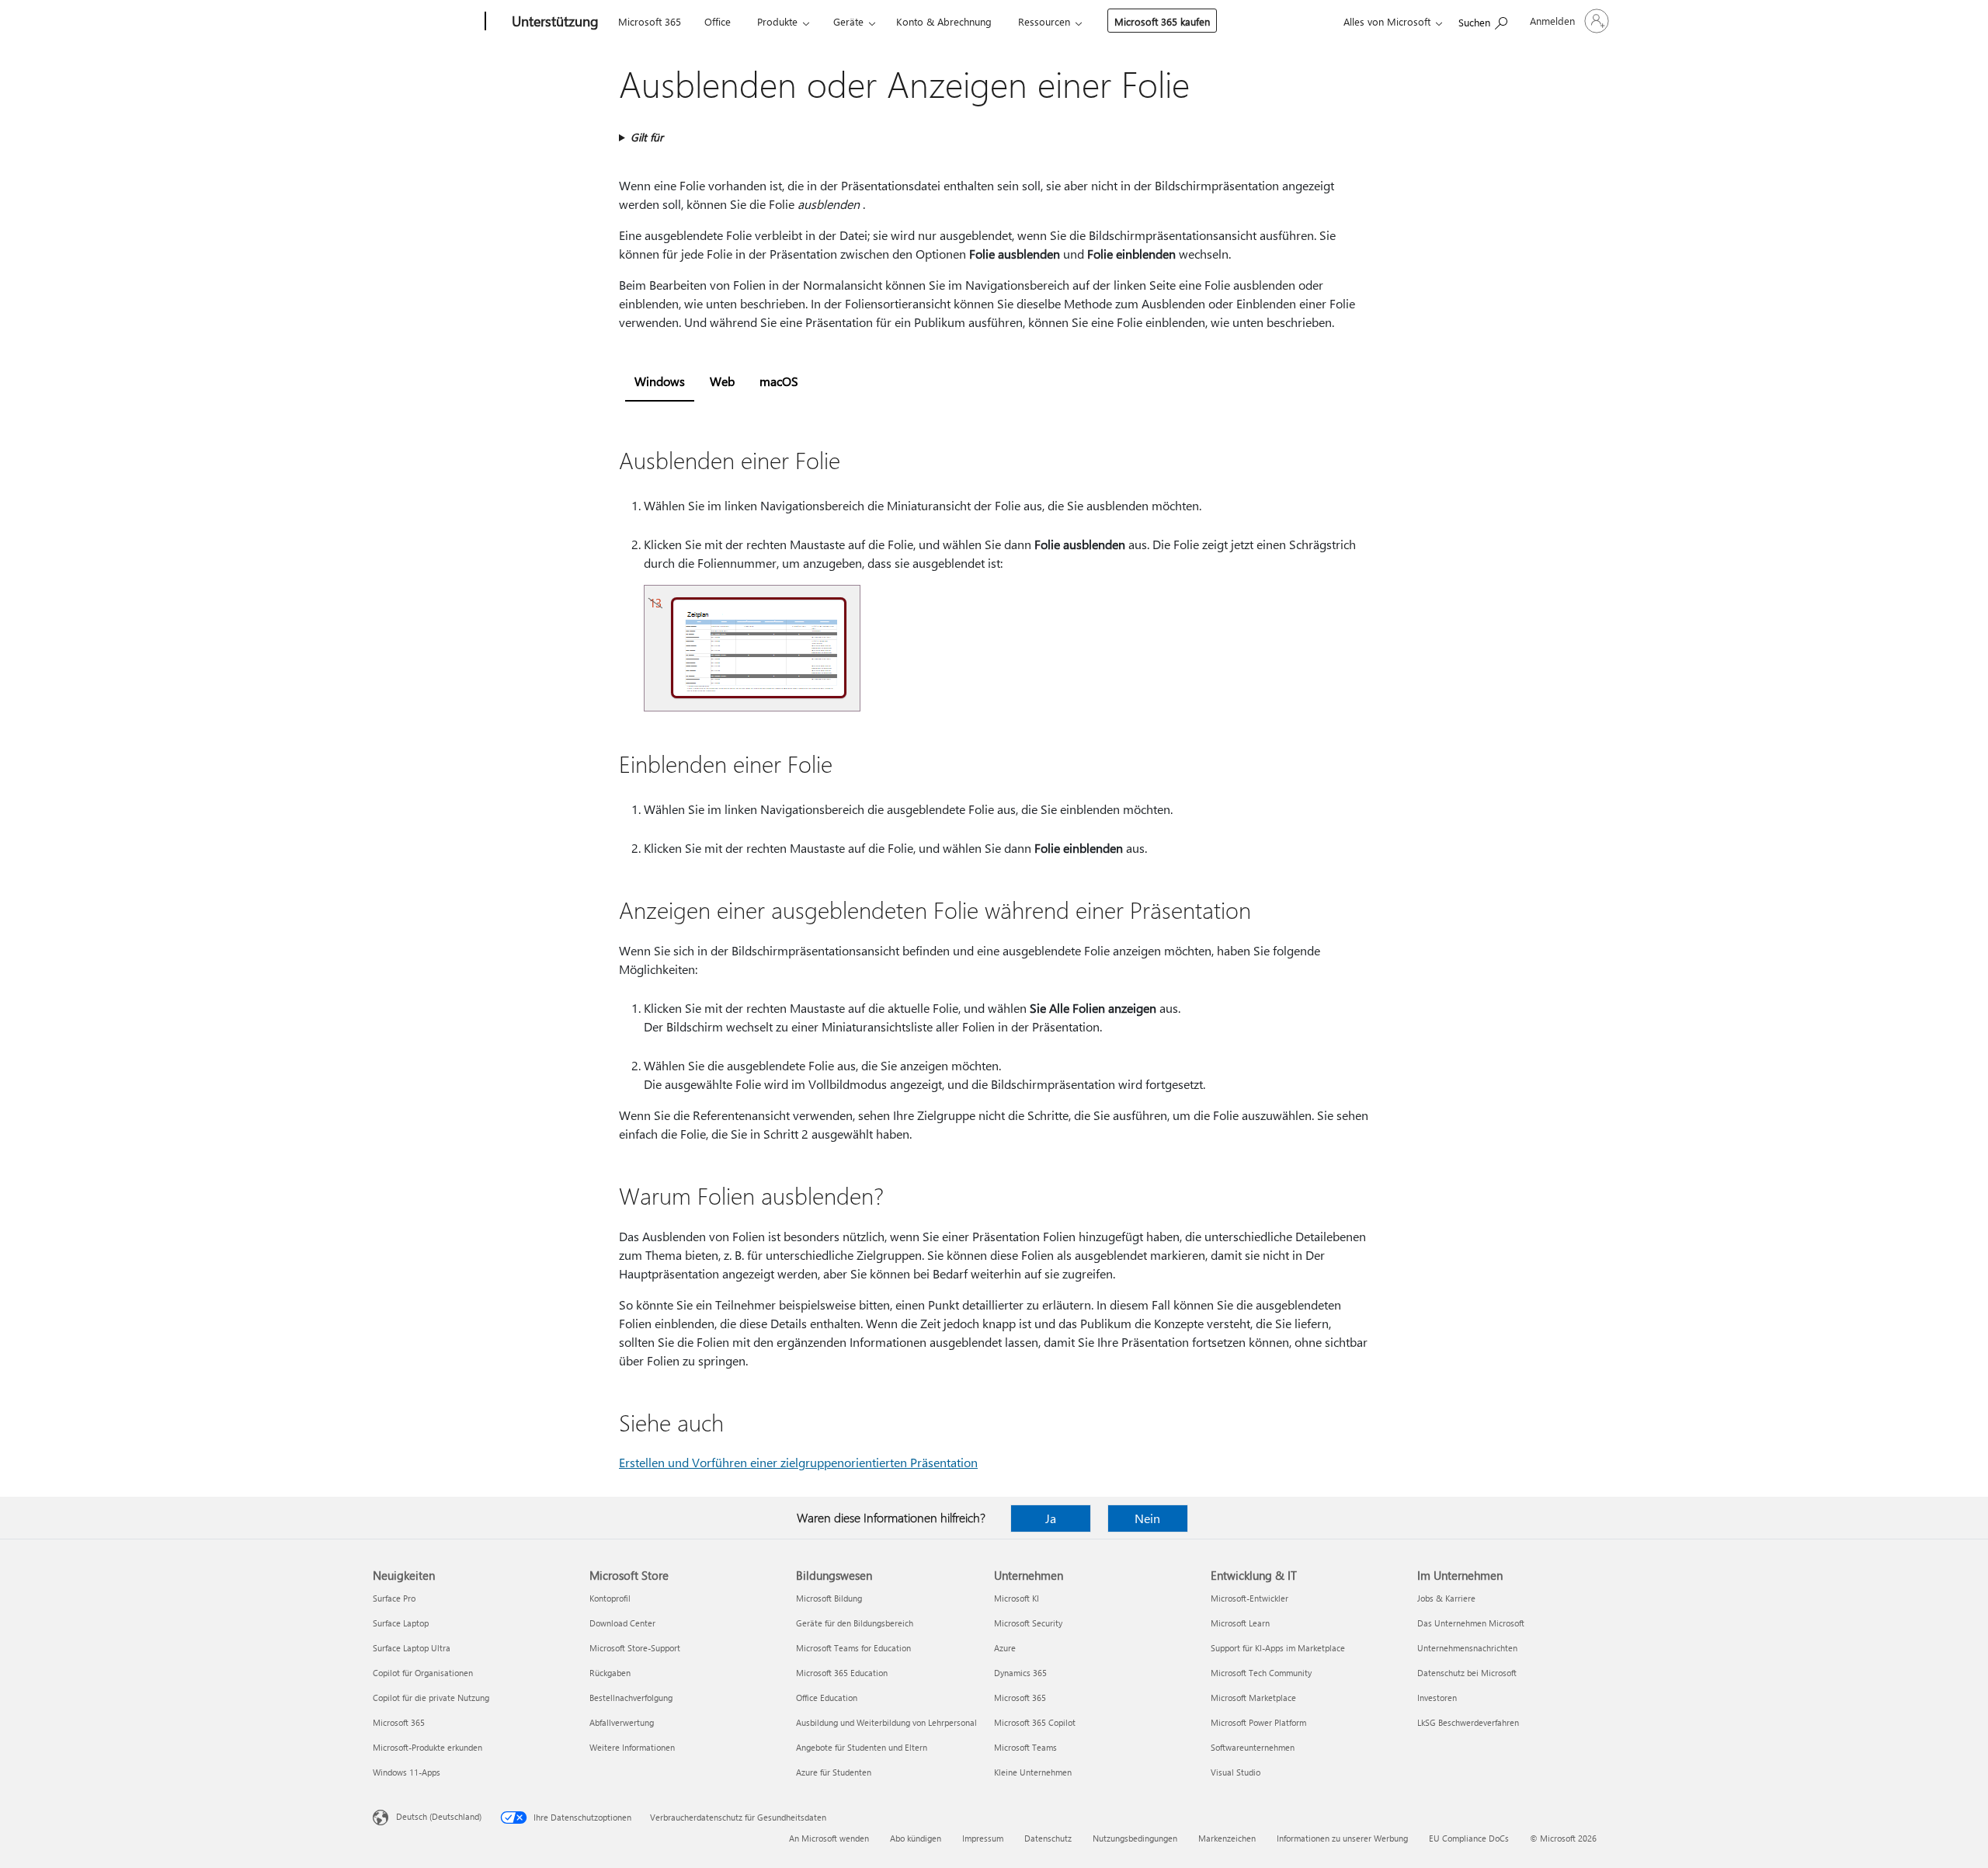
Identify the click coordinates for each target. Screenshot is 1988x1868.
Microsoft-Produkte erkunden (427, 1747)
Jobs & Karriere (1446, 1598)
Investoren (1437, 1698)
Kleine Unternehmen (1033, 1772)
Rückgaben (610, 1673)
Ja (1051, 1518)
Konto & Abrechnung (944, 21)
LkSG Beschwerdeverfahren (1468, 1722)
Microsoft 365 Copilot (1035, 1722)
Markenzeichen (1227, 1838)
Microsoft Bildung (829, 1598)
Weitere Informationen (632, 1747)
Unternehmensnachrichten (1467, 1648)
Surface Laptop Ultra (412, 1648)
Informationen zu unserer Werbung (1342, 1838)
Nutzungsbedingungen (1135, 1838)
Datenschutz (1048, 1838)
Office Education (827, 1698)
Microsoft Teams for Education (853, 1648)
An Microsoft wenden (829, 1838)
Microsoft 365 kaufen (1162, 21)
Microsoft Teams (1025, 1747)
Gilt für (647, 137)
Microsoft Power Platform (1258, 1722)
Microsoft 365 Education (842, 1673)
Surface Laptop (401, 1623)
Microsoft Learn (1240, 1623)
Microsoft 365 (650, 21)
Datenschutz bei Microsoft (1467, 1673)
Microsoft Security (1028, 1623)
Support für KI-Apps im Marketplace (1278, 1648)
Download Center (622, 1623)
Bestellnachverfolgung (631, 1698)
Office (718, 21)
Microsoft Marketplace (1253, 1698)
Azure (1005, 1648)
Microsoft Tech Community (1261, 1673)
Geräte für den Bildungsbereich (855, 1623)
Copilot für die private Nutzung (431, 1698)
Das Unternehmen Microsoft (1471, 1623)
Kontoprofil (610, 1598)
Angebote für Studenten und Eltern (862, 1747)
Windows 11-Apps (407, 1772)
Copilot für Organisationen (423, 1673)
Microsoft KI (1017, 1598)
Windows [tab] (660, 381)
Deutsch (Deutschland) (439, 1816)
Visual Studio (1236, 1772)
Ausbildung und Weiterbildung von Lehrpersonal (886, 1722)
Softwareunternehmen (1253, 1747)
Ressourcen (1044, 21)
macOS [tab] (779, 381)
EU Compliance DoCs (1469, 1838)
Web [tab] (722, 381)
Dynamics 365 (1020, 1673)
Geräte (848, 21)
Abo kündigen (916, 1838)
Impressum (983, 1838)
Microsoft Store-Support (635, 1648)
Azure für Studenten (834, 1772)
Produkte (777, 21)
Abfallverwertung (622, 1722)
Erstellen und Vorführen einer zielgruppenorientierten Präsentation (798, 1462)
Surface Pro (394, 1598)
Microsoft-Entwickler (1249, 1598)
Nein (1147, 1518)
